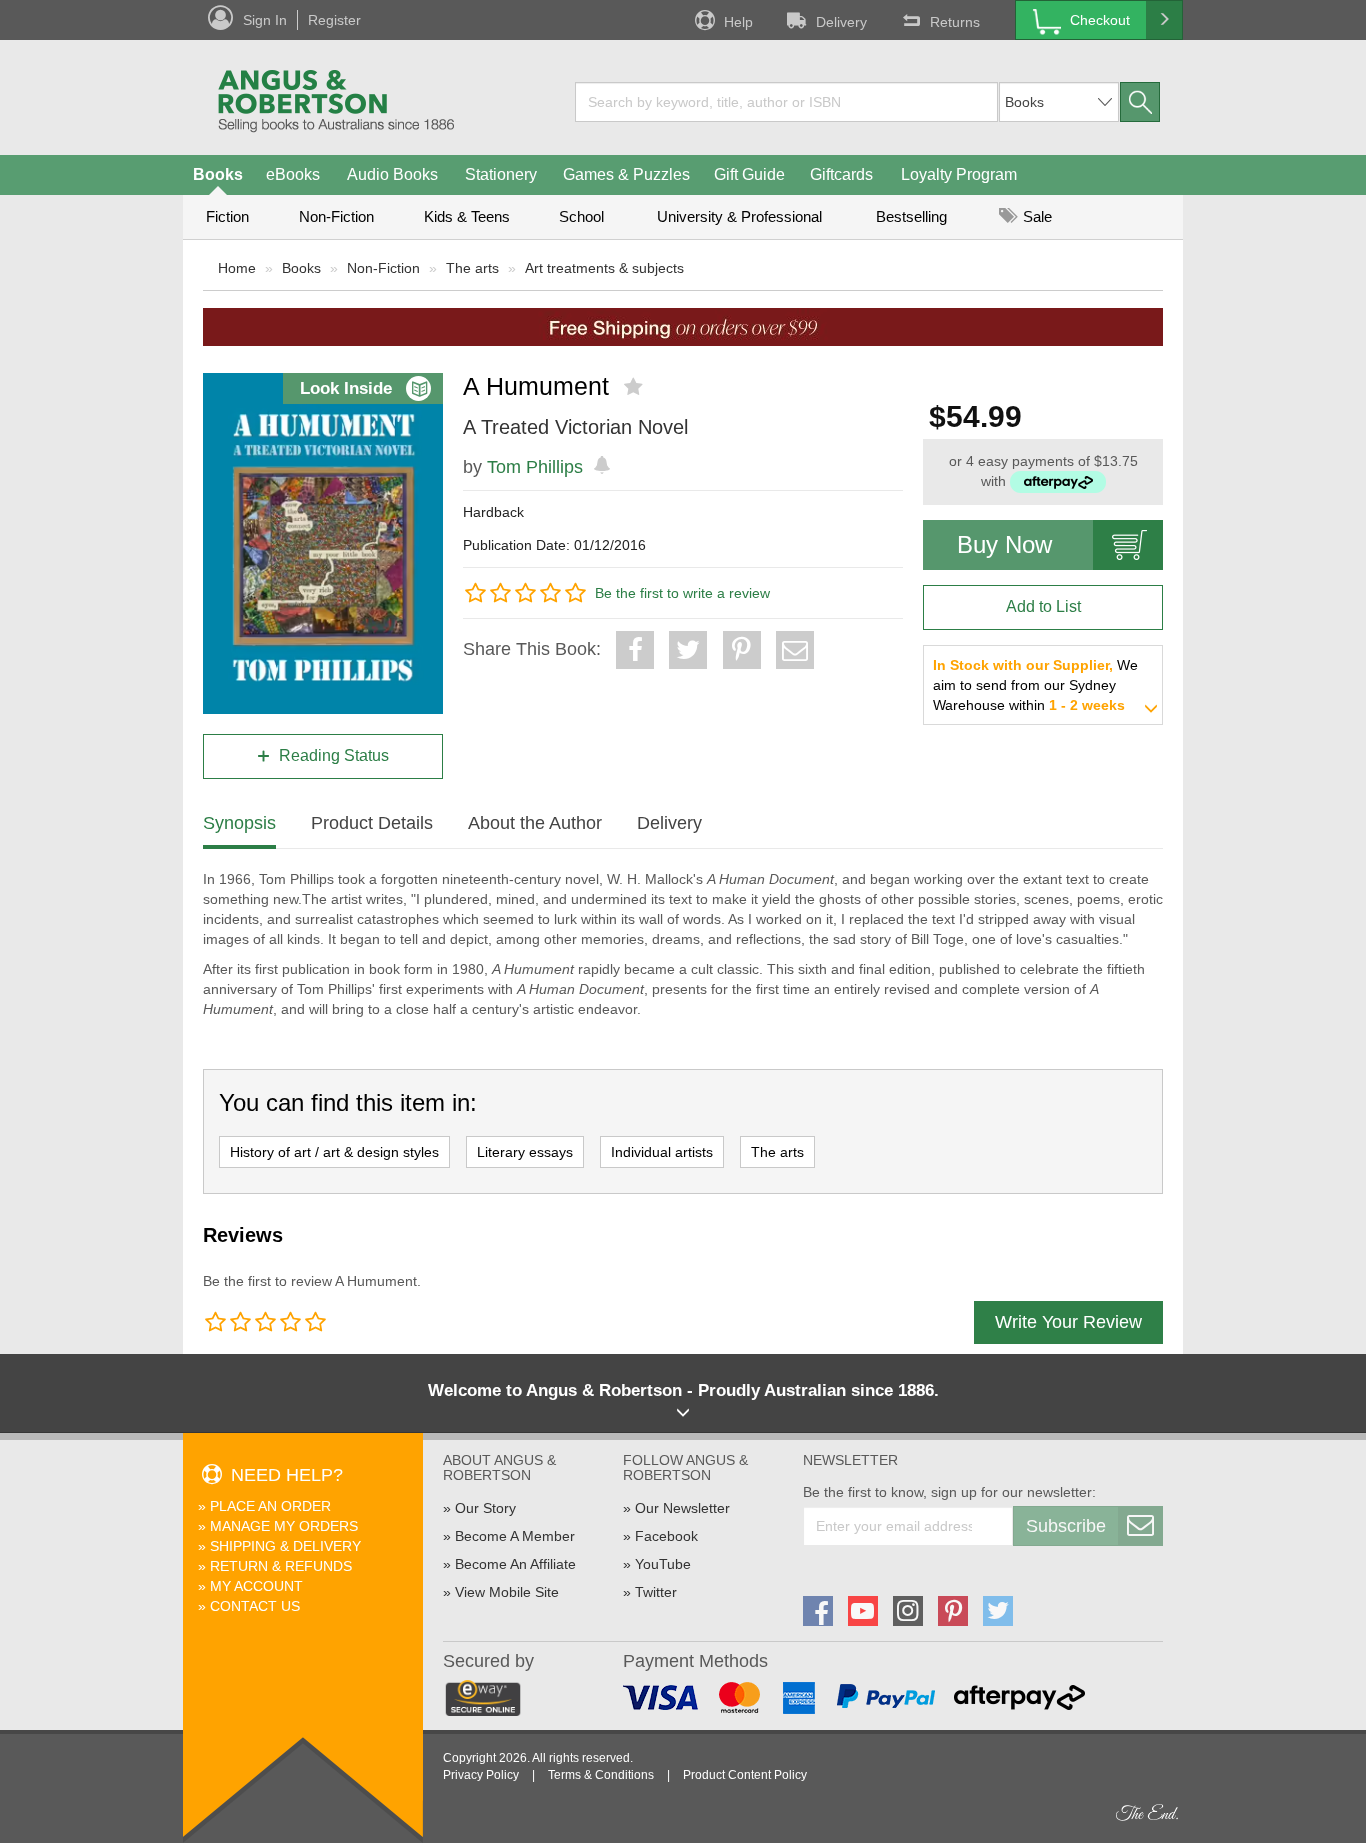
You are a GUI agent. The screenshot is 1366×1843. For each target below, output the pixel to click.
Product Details (372, 823)
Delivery (841, 22)
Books (218, 174)
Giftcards (841, 174)
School (581, 216)
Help (738, 22)
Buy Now (1004, 544)
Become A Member (515, 1536)
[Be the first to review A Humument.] (635, 387)
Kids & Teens (467, 216)
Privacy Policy (481, 1775)
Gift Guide (749, 174)
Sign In (265, 20)
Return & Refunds (281, 1566)
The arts (472, 268)
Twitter (656, 1592)
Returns (955, 22)
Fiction (227, 216)
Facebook (666, 1536)
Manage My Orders (284, 1526)
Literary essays (525, 1152)
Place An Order (270, 1506)
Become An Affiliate (515, 1564)
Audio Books (392, 174)
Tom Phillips (535, 467)
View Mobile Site (507, 1592)
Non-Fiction (336, 216)
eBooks (293, 174)
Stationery (501, 174)
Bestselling (911, 216)
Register (334, 20)
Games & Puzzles (626, 174)
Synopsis (239, 823)
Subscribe (1066, 1526)
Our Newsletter (682, 1508)
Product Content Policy (745, 1775)
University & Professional (739, 216)
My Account (256, 1586)
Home (237, 268)
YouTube (663, 1564)
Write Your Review (1068, 1322)
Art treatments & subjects (604, 268)
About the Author (535, 823)
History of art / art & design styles (334, 1152)
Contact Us (255, 1606)
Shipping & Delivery (285, 1546)
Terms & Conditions (601, 1775)
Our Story (485, 1508)
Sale (1035, 216)
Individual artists (662, 1152)
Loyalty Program (959, 174)
